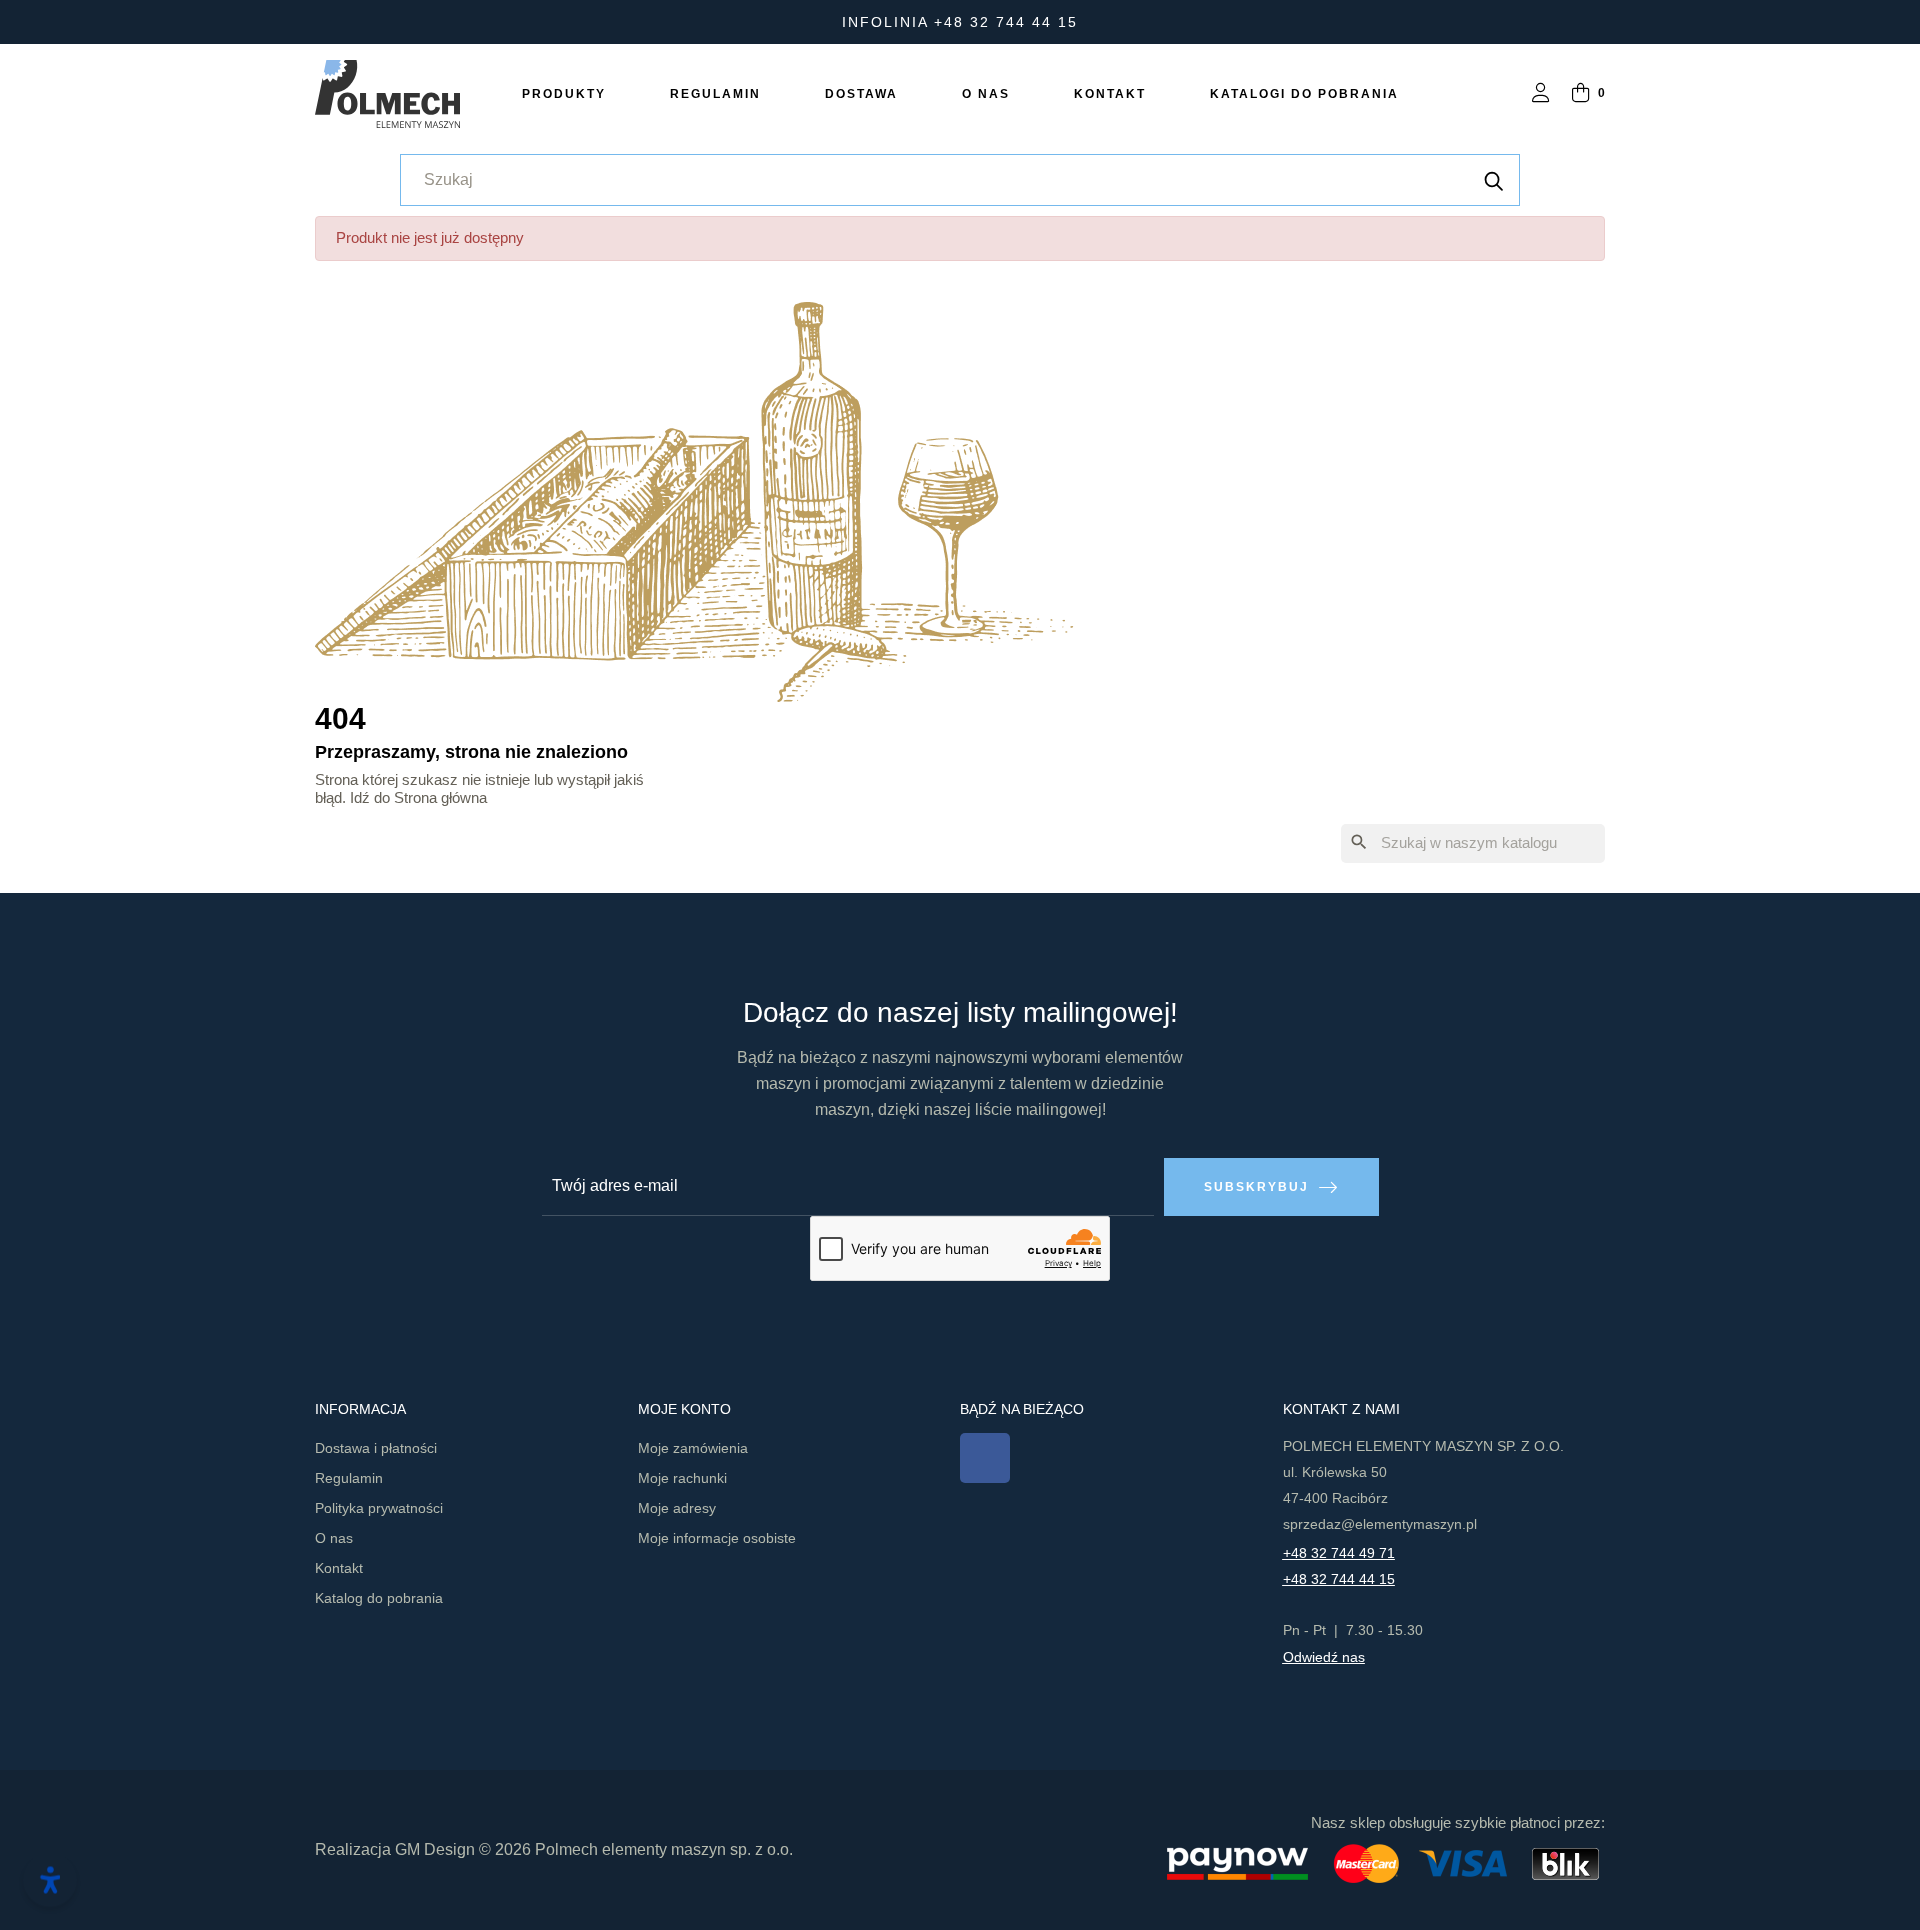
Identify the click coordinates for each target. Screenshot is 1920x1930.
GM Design (435, 1849)
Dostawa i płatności (376, 1448)
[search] (1494, 180)
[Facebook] (985, 1458)
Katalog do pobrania (379, 1598)
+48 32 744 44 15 (1339, 1579)
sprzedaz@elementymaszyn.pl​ (1380, 1524)
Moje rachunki (682, 1478)
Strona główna (440, 797)
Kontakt (339, 1568)
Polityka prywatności (379, 1508)
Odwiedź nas (1324, 1657)
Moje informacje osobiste (717, 1538)
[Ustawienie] (1541, 94)
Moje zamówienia (693, 1448)
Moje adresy (677, 1508)
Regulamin (349, 1478)
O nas (334, 1538)
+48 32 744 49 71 (1339, 1553)
